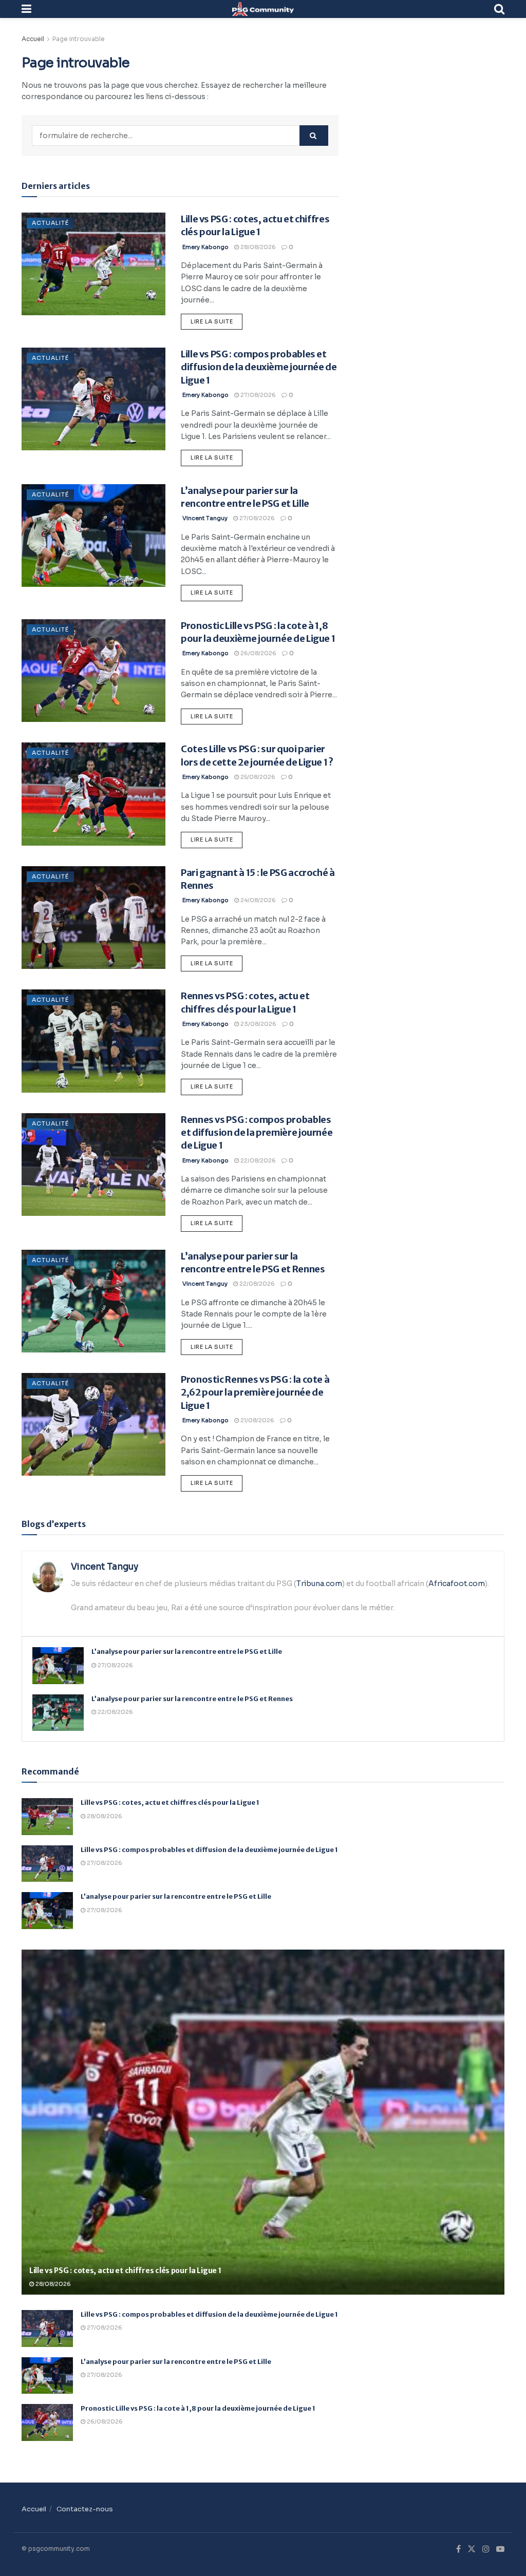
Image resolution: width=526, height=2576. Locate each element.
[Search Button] (499, 9)
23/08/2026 (258, 1024)
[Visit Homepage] (263, 9)
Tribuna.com (319, 1583)
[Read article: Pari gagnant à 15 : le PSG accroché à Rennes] (93, 918)
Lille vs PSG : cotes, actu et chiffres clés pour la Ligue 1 (170, 1802)
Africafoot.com (457, 1583)
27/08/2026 (257, 395)
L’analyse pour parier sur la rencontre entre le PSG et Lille (187, 1652)
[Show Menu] (26, 9)
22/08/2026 (257, 1160)
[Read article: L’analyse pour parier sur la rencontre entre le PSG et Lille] (93, 536)
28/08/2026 (257, 247)
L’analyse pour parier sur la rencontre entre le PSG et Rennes (192, 1699)
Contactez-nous (85, 2509)
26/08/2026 (258, 653)
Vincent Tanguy (205, 518)
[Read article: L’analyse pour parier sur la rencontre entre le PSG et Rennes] (93, 1301)
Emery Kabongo (205, 247)
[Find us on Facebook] (458, 2549)
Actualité (50, 223)
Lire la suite (217, 319)
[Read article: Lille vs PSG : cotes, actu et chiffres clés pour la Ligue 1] (93, 264)
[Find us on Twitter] (472, 2549)
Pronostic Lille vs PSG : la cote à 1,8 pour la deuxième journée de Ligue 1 (198, 2408)
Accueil (33, 39)
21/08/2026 (257, 1420)
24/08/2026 (257, 900)
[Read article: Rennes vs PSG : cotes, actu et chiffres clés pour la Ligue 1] (93, 1041)
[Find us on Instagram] (486, 2549)
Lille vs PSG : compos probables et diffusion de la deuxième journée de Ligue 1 (259, 367)
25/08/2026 (257, 777)
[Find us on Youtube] (500, 2549)
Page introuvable (79, 39)
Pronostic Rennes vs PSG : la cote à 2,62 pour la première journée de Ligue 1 (255, 1392)
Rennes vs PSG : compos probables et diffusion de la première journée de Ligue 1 (257, 1132)
